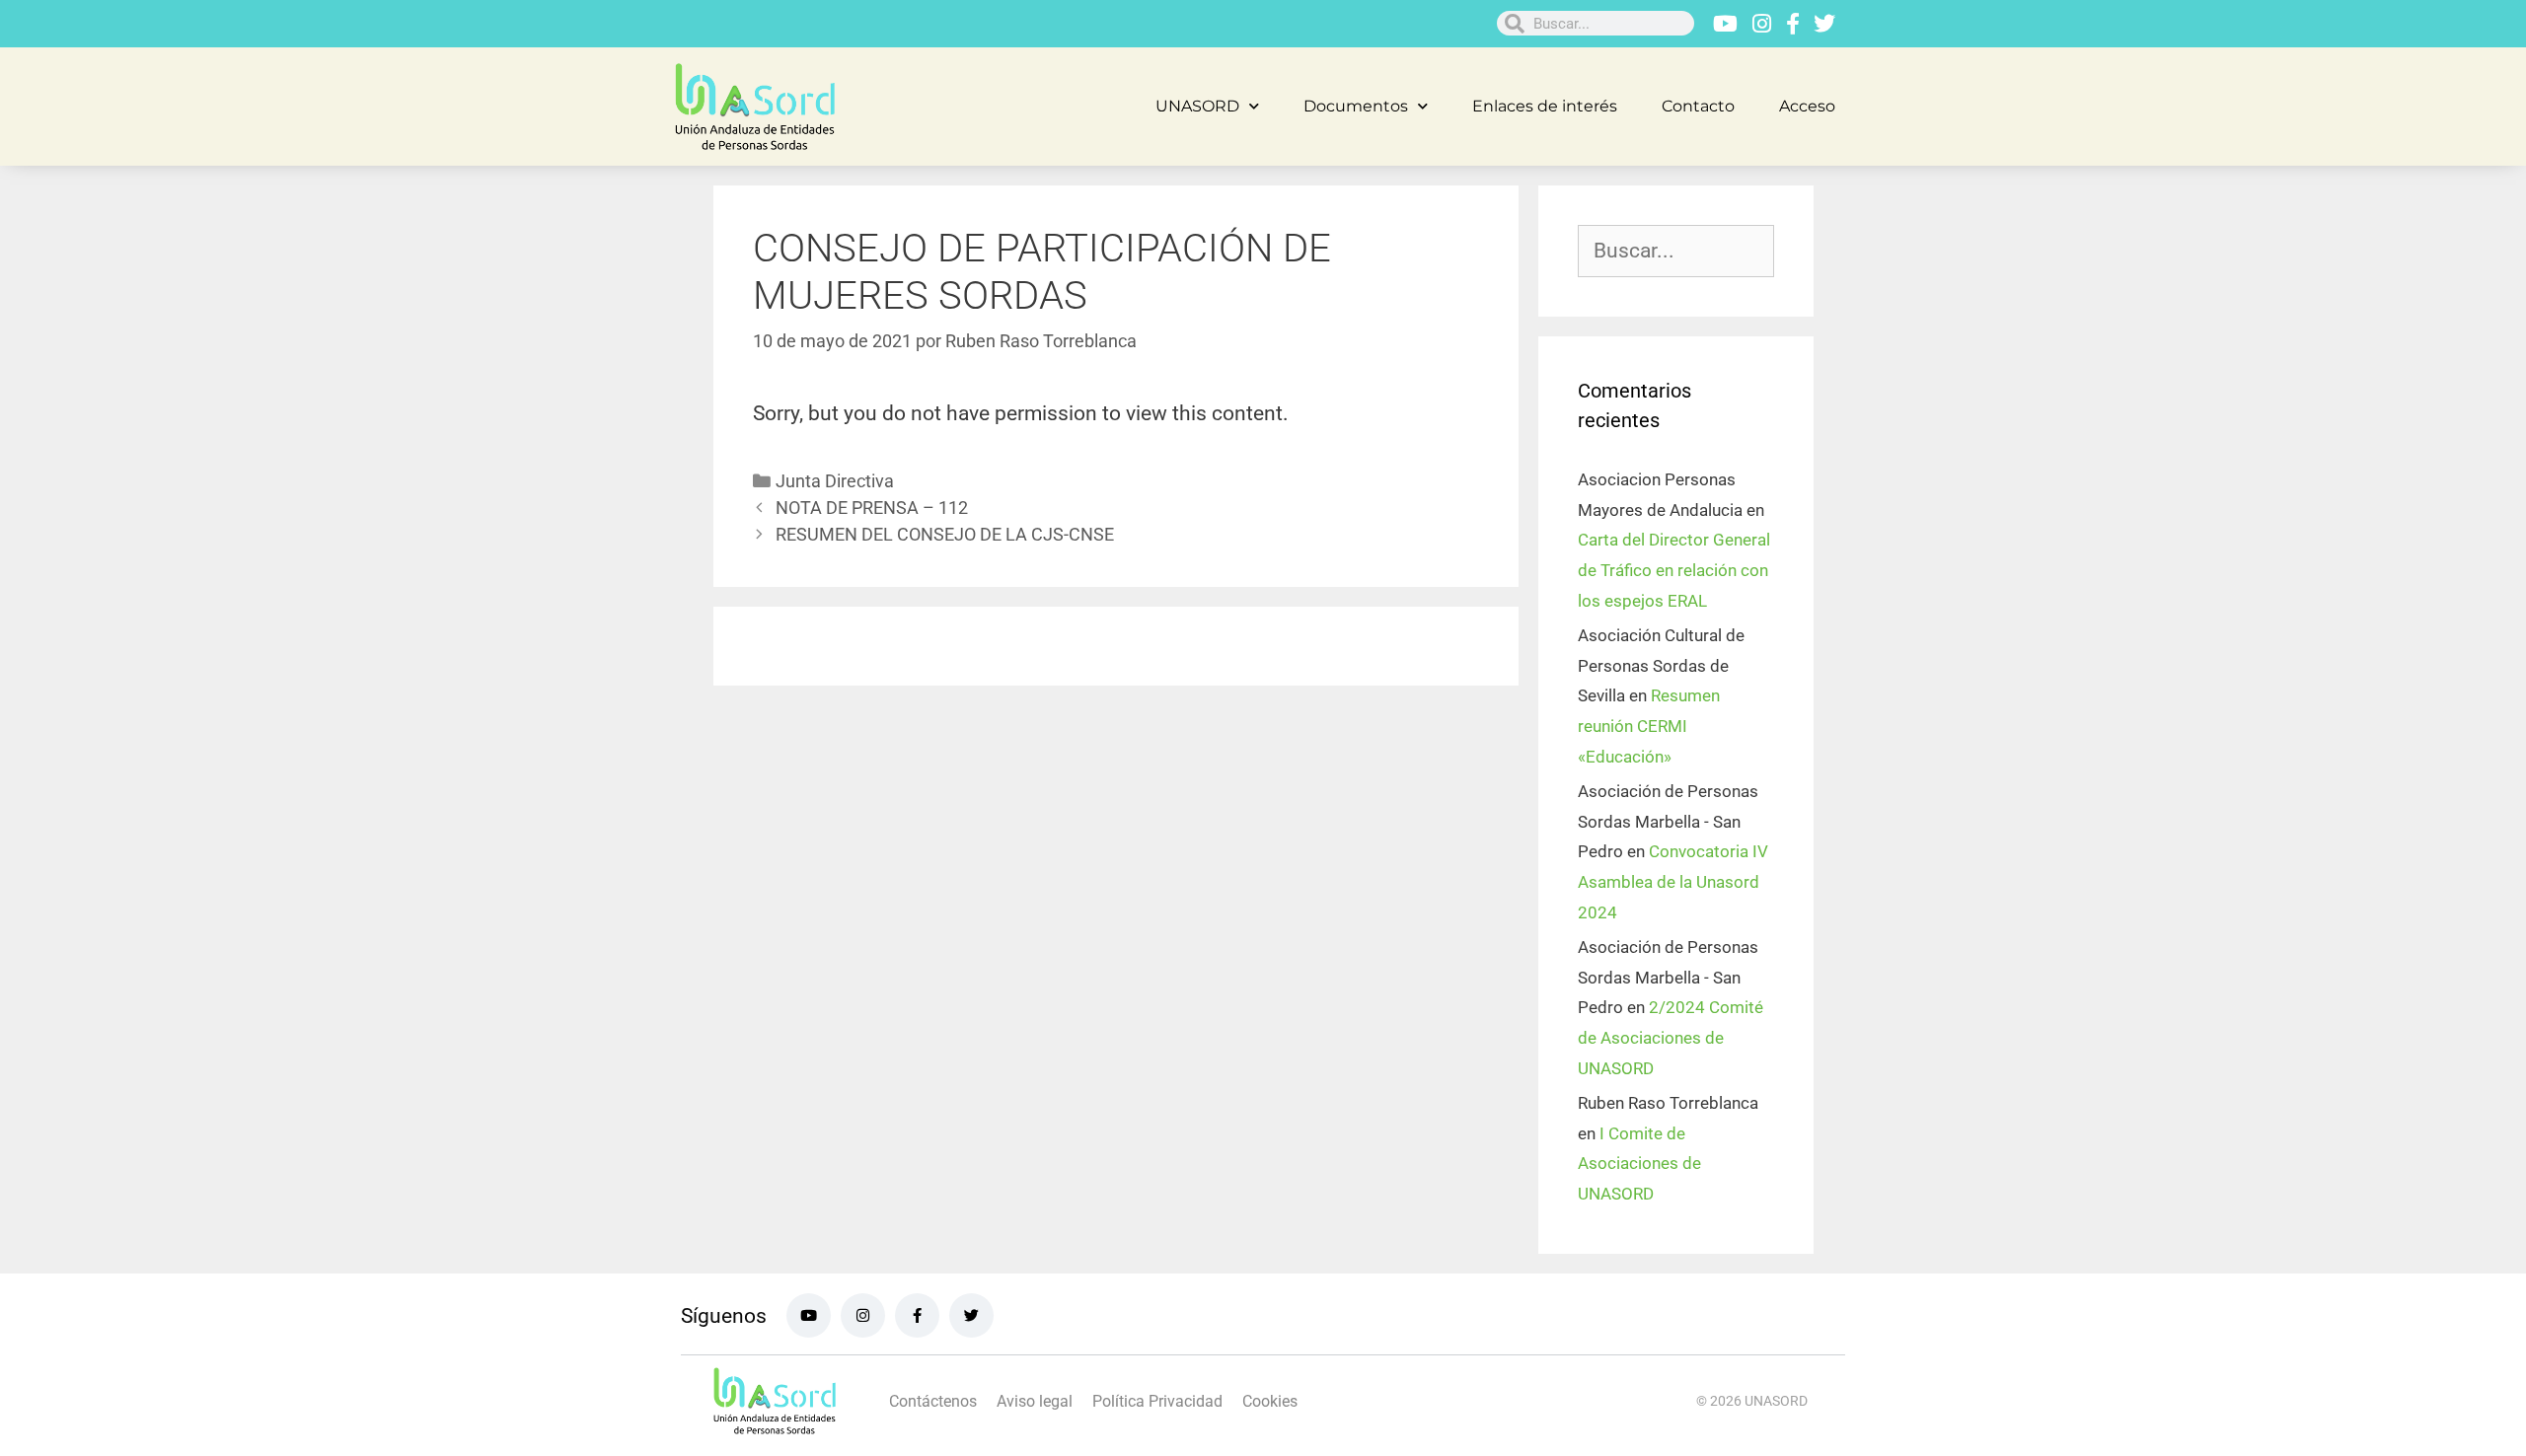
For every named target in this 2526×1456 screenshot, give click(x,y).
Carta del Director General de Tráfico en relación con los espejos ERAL (1674, 570)
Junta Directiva (835, 481)
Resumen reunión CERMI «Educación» (1649, 726)
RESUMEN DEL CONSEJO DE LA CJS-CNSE (945, 534)
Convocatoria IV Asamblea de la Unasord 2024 (1673, 881)
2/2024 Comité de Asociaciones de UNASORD (1671, 1037)
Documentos (1356, 106)
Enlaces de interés (1545, 106)
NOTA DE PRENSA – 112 (872, 508)
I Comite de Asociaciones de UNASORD (1639, 1164)
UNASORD (1197, 106)
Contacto (1698, 106)
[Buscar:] (1676, 252)
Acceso (1807, 106)
